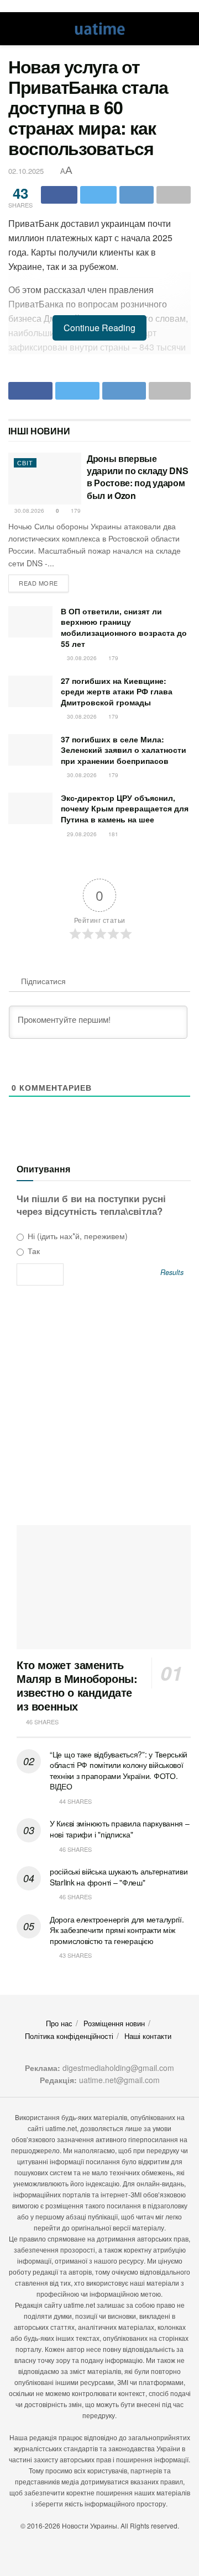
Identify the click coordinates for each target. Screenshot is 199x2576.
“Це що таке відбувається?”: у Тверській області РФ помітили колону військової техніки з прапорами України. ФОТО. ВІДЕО (119, 1770)
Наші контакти (148, 2036)
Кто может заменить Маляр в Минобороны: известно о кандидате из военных (77, 1685)
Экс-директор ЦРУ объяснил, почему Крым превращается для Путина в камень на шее (125, 808)
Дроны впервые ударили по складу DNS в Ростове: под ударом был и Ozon (137, 477)
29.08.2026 (81, 834)
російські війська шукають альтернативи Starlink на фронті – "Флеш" (119, 1877)
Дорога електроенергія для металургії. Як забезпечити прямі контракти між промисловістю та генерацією (117, 1930)
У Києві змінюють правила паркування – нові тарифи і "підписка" (120, 1829)
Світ (25, 463)
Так (33, 1251)
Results (172, 1273)
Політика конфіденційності (69, 2036)
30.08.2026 (28, 511)
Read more (38, 583)
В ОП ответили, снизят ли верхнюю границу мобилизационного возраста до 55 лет (124, 627)
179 (75, 511)
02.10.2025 (26, 171)
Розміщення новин (114, 2023)
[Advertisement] (99, 1409)
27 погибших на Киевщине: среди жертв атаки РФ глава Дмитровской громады (117, 691)
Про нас (59, 2023)
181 (112, 834)
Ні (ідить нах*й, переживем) (77, 1236)
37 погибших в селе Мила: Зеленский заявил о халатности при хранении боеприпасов (124, 750)
